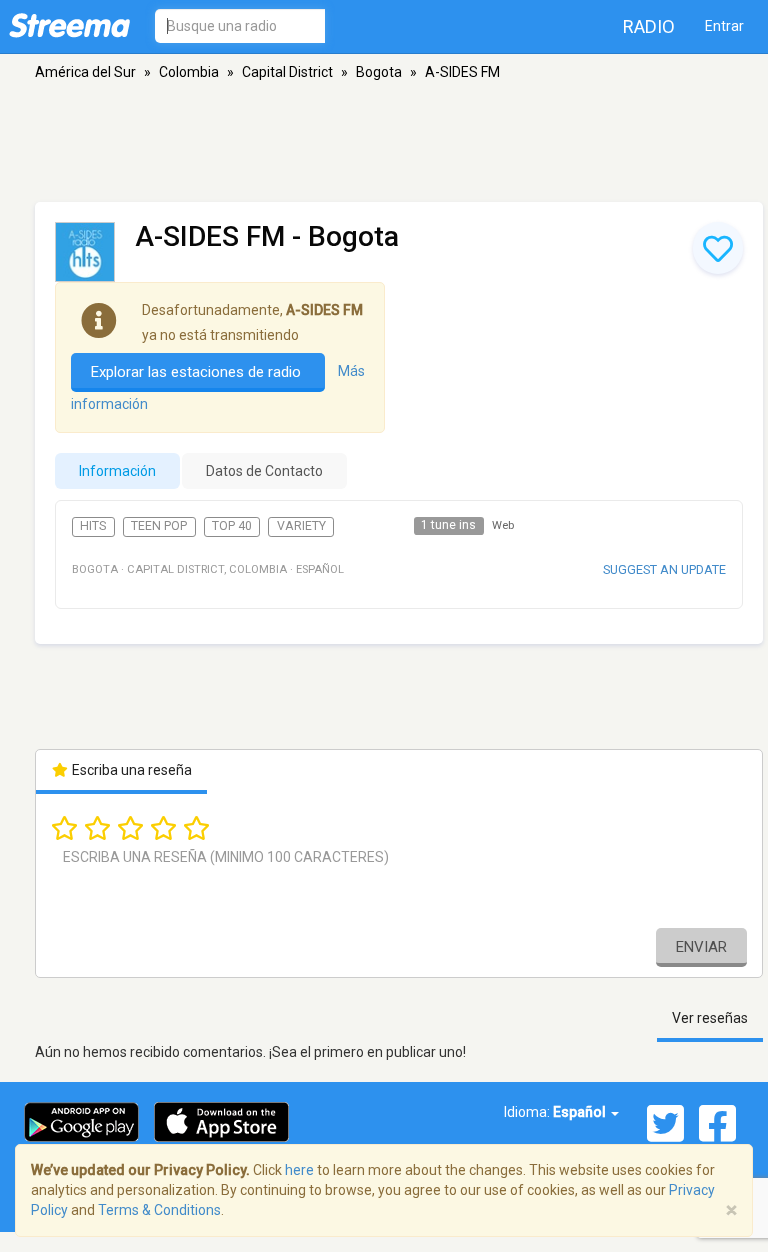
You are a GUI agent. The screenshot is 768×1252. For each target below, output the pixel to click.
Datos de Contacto (264, 471)
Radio (649, 26)
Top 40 (232, 526)
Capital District (287, 72)
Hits (93, 526)
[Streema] (69, 25)
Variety (301, 526)
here (299, 1170)
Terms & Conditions (159, 1210)
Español (581, 1112)
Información (117, 471)
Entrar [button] (724, 26)
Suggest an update (664, 569)
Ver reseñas (710, 1018)
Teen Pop (159, 526)
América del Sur (85, 72)
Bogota (379, 72)
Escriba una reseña (130, 770)
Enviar (701, 947)
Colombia (189, 72)
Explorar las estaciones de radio (198, 372)
